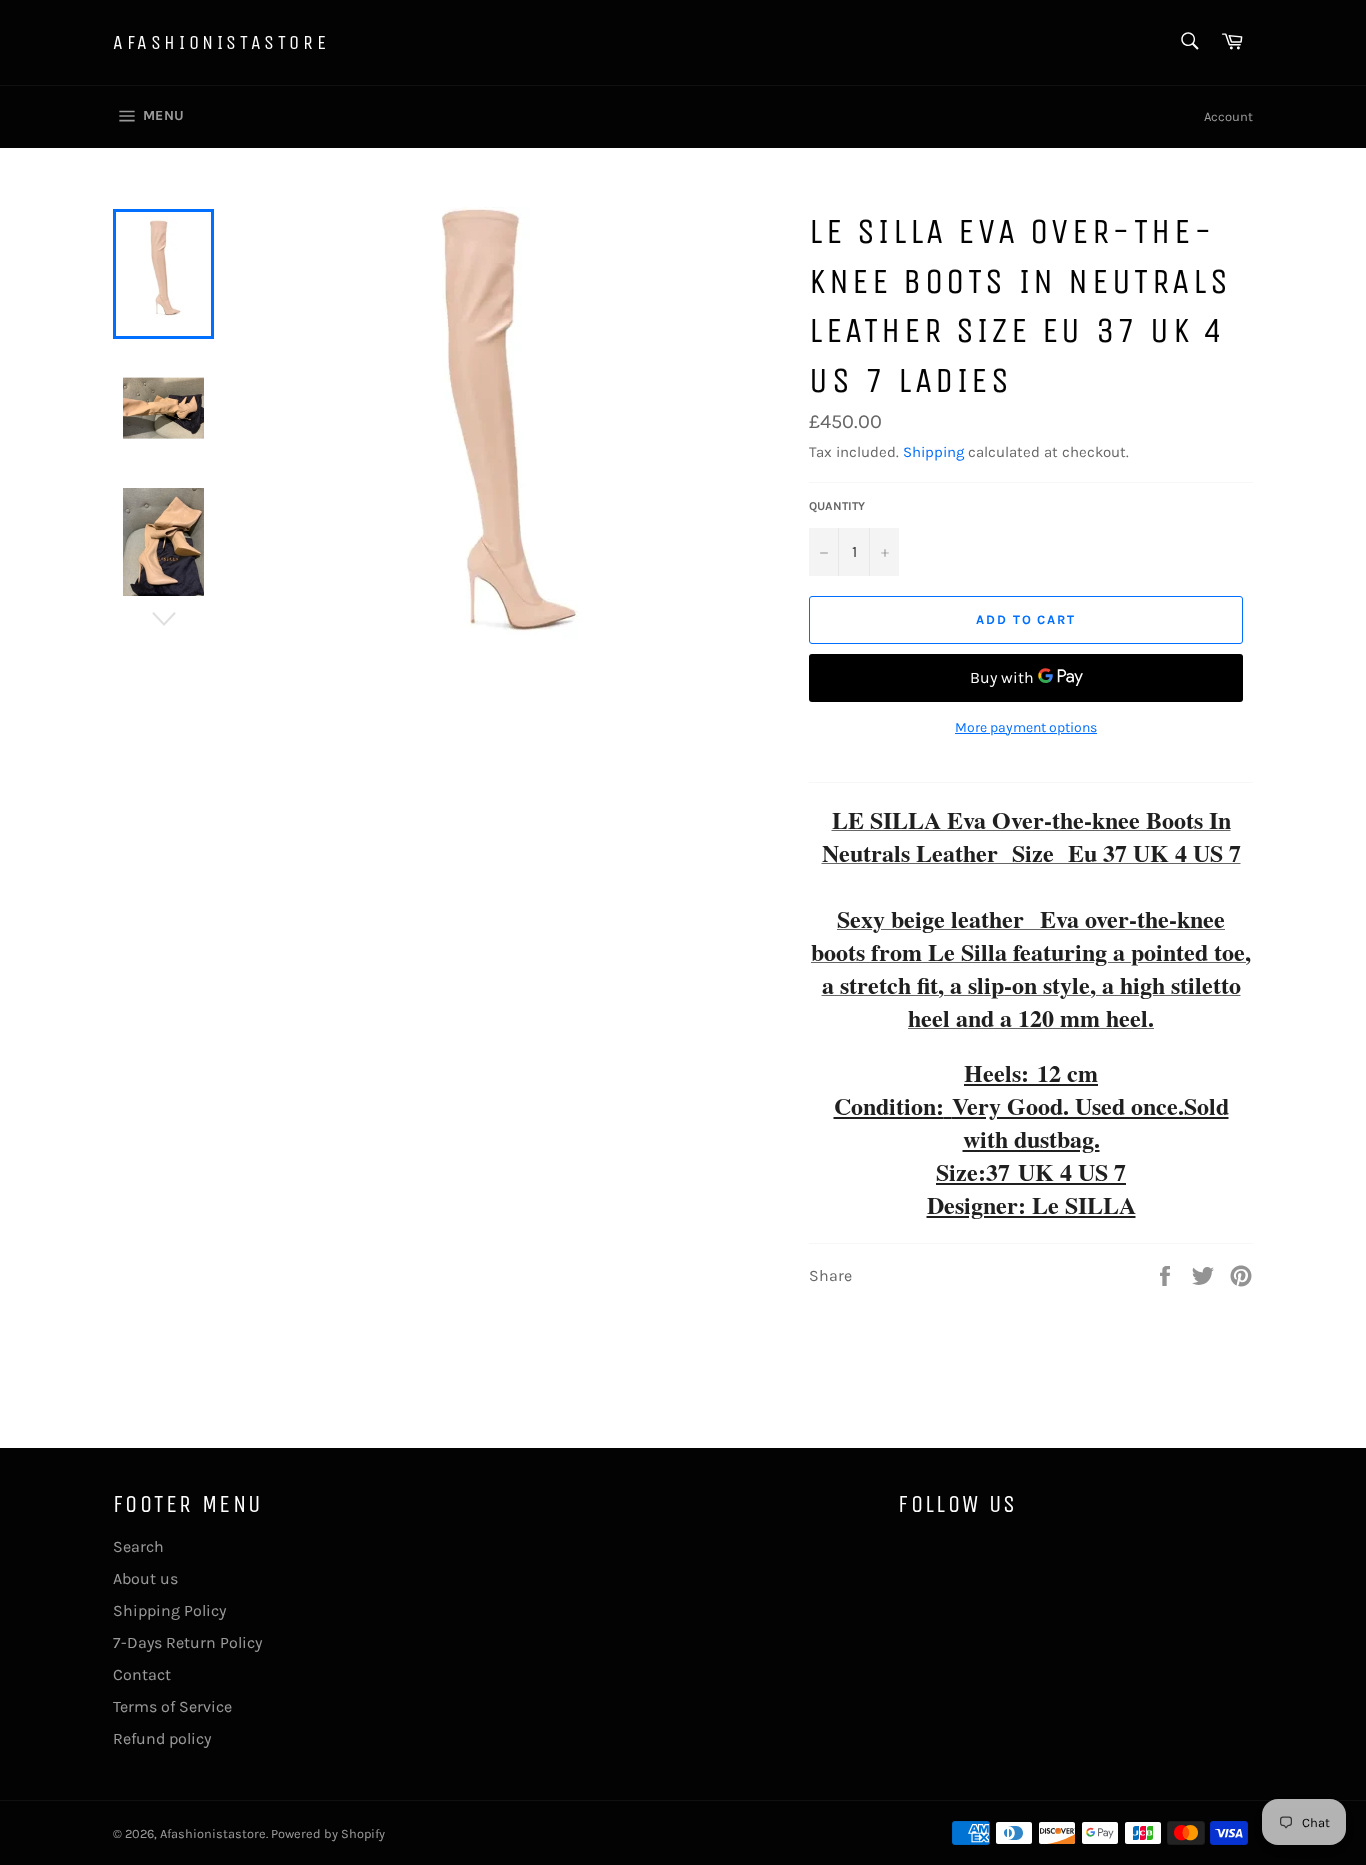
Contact (142, 1674)
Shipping (933, 452)
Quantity (837, 506)
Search (138, 1546)
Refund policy (162, 1738)
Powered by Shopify (328, 1833)
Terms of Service (172, 1706)
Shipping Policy (169, 1610)
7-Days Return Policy (187, 1642)
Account (1228, 116)
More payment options (1026, 727)
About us (145, 1578)
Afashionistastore (221, 42)
